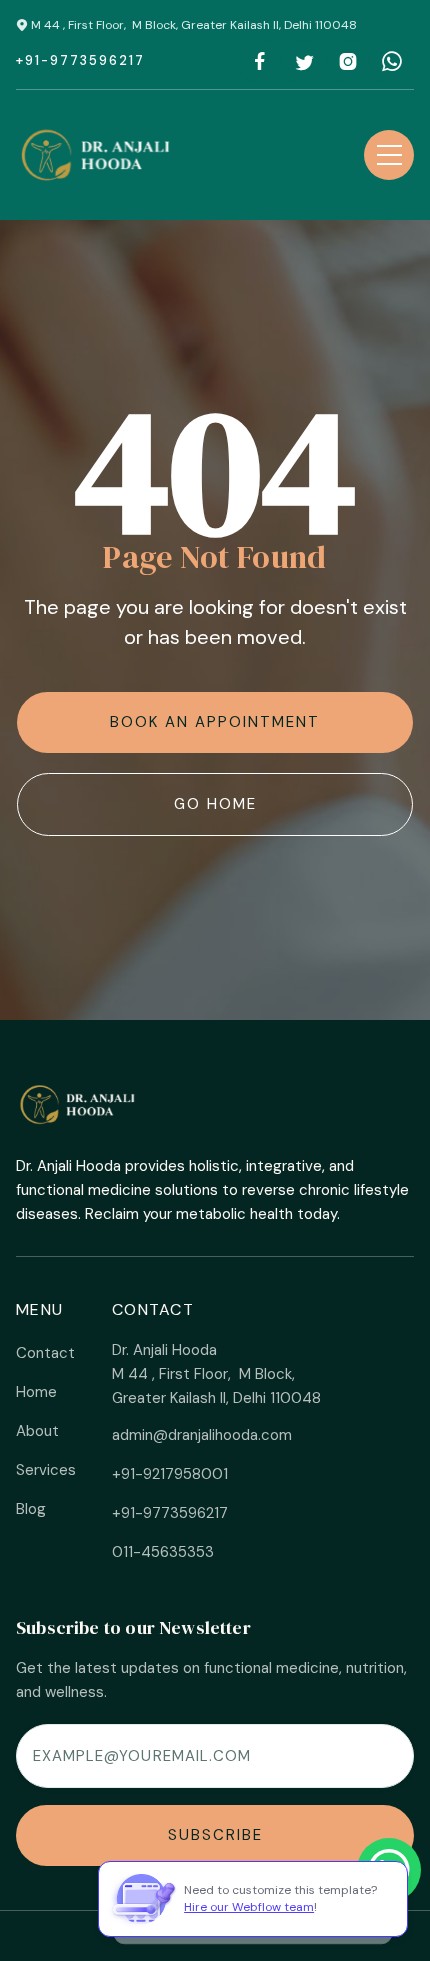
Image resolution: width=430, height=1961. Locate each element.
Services (46, 1470)
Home (36, 1392)
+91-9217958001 (170, 1474)
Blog (31, 1509)
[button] (389, 155)
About (37, 1431)
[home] (97, 155)
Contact (45, 1353)
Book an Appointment (215, 722)
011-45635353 (163, 1552)
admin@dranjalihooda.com (202, 1435)
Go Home (215, 804)
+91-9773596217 (80, 60)
